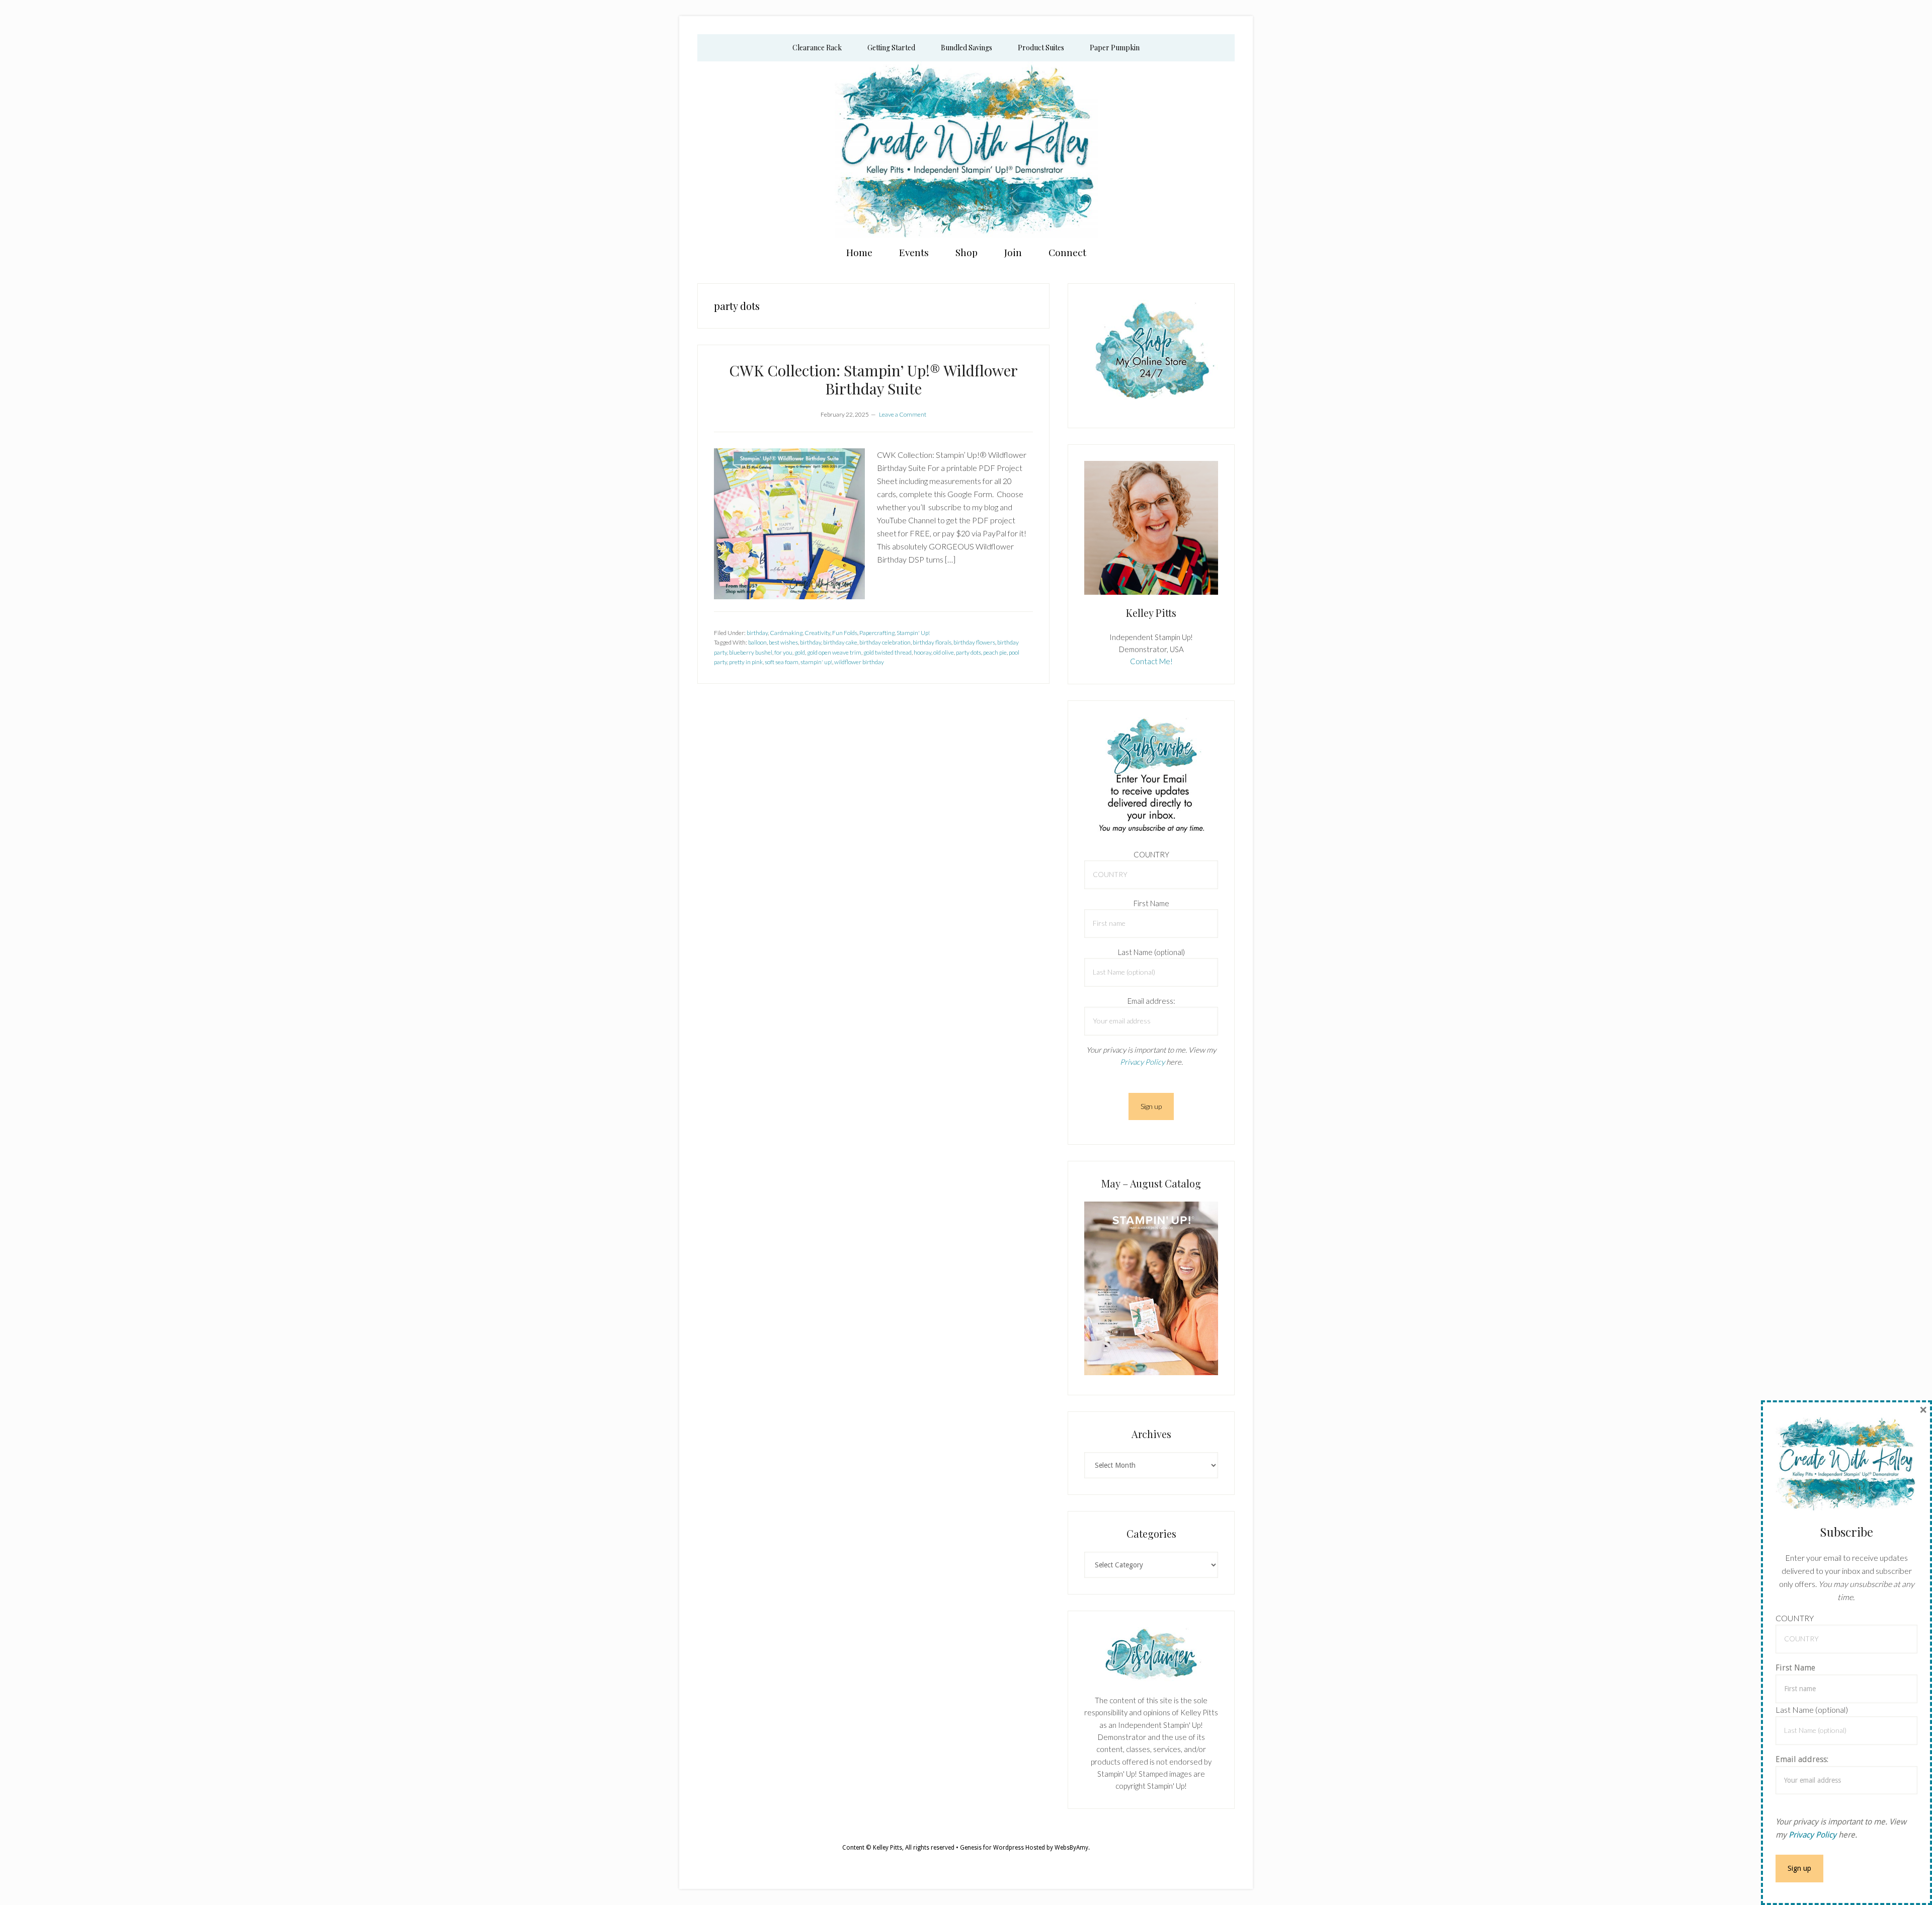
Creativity (817, 633)
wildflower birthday (859, 662)
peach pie (995, 652)
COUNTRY (1151, 854)
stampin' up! (816, 662)
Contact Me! (1151, 661)
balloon (757, 642)
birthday (757, 633)
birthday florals (932, 642)
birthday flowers (974, 642)
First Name (1151, 903)
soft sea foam (782, 662)
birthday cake (840, 642)
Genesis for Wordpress (992, 1848)
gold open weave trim (834, 652)
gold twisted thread (888, 652)
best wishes (783, 642)
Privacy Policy (1142, 1062)
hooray (922, 652)
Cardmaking (786, 633)
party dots (969, 652)
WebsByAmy (1071, 1848)
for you (783, 652)
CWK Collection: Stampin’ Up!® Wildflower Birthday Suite (873, 379)
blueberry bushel (751, 652)
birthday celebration (885, 642)
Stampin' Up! (913, 633)
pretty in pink (746, 662)
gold (800, 652)
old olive (944, 652)
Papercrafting (877, 633)
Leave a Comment (903, 414)
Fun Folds (845, 633)
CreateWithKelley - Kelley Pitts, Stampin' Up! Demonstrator (966, 149)
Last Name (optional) (1151, 952)
